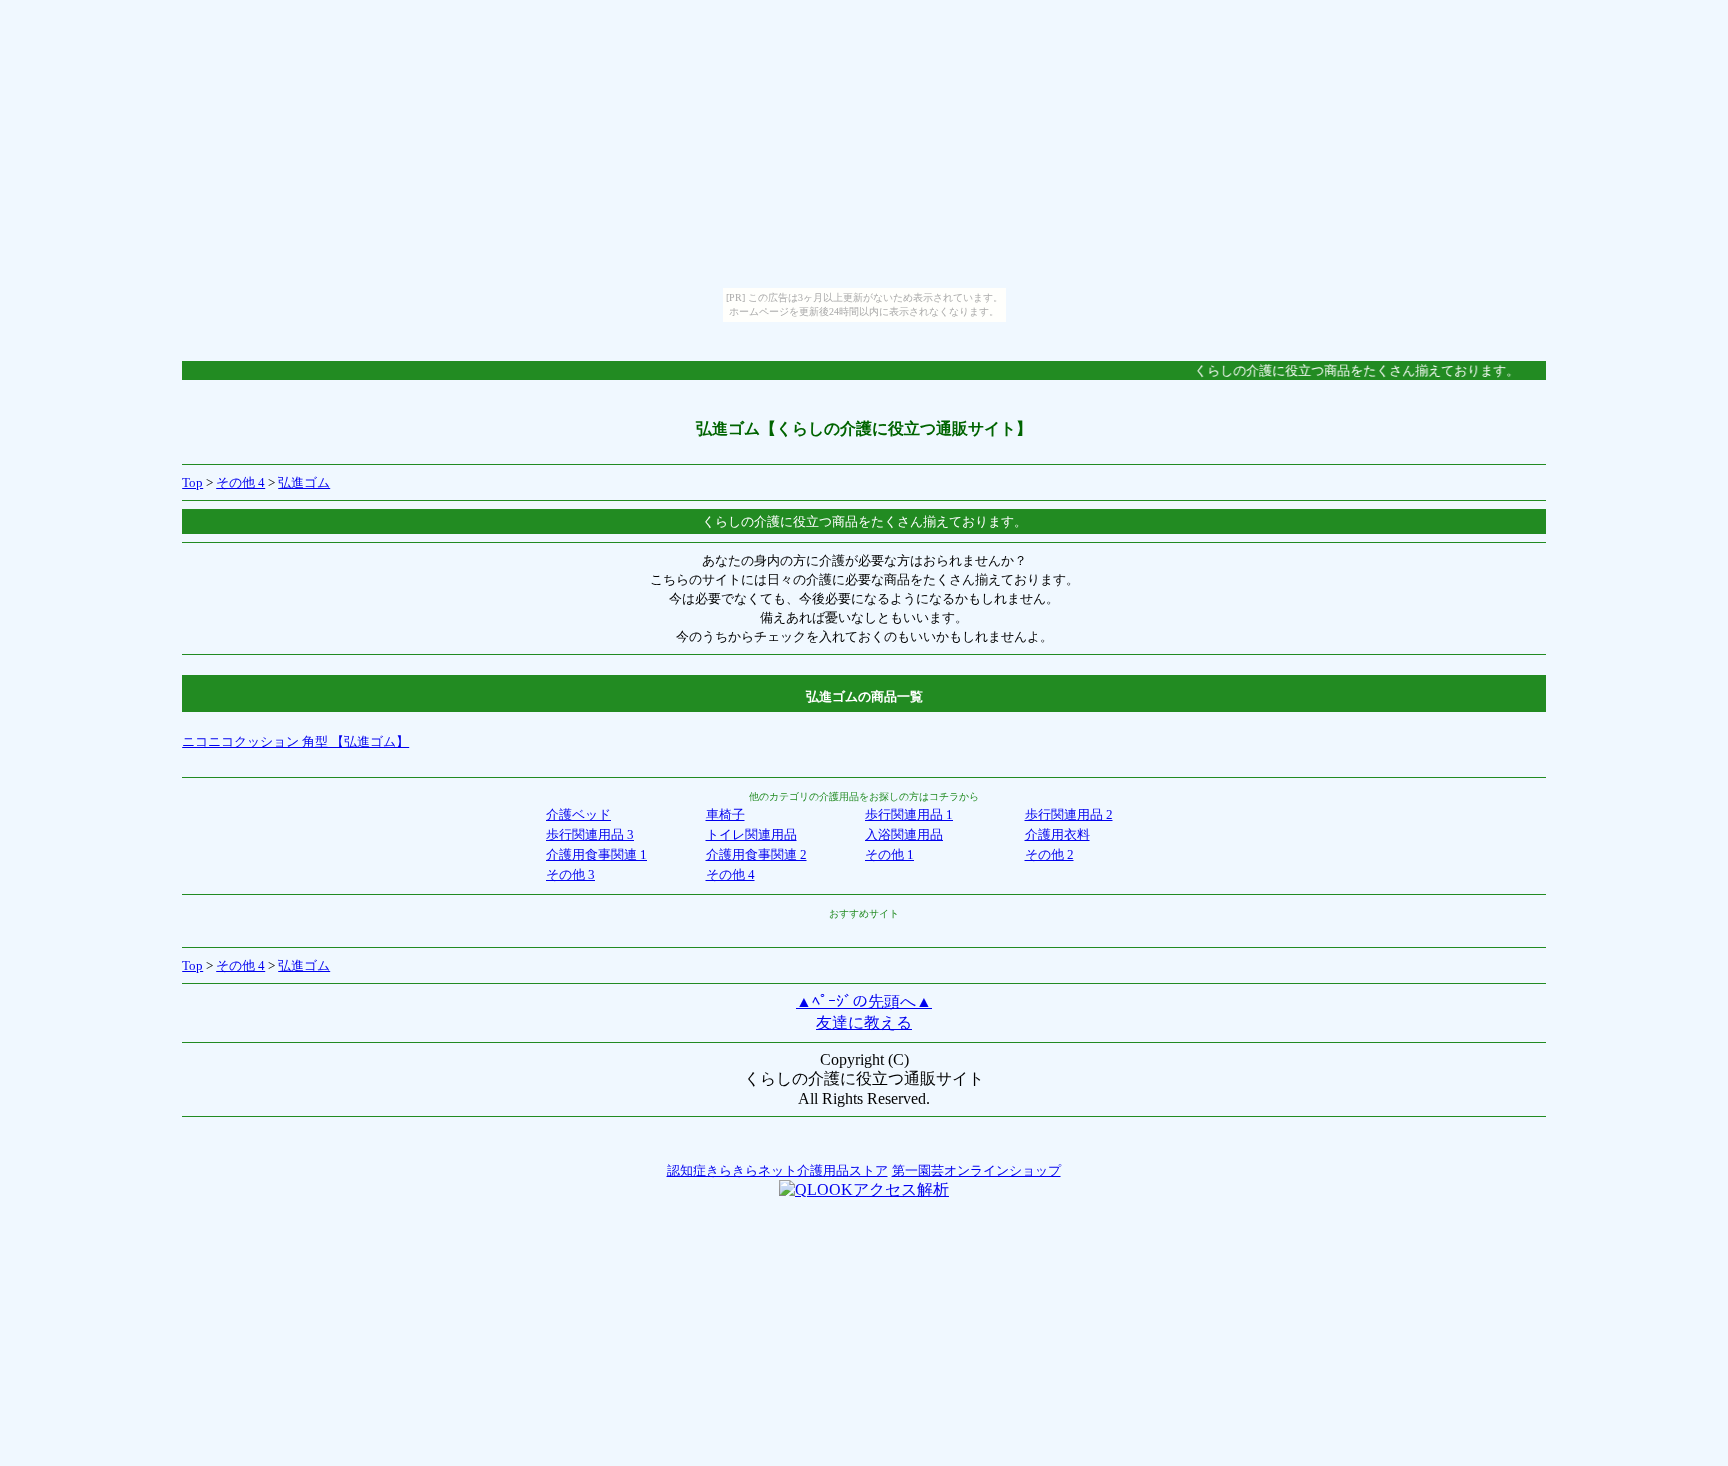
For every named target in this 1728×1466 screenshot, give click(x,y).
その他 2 (1049, 854)
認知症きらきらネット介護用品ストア (777, 1170)
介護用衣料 (1057, 834)
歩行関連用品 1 (909, 814)
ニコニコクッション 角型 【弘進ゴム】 (295, 741)
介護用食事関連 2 (756, 854)
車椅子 (725, 814)
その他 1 (889, 854)
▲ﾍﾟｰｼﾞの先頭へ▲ (864, 1001)
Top (192, 482)
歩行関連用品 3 (590, 834)
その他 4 (240, 482)
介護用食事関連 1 (596, 854)
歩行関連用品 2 (1069, 814)
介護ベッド (578, 814)
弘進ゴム (304, 482)
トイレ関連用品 (751, 834)
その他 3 (570, 874)
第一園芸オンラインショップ (976, 1170)
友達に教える (864, 1022)
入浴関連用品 (904, 834)
